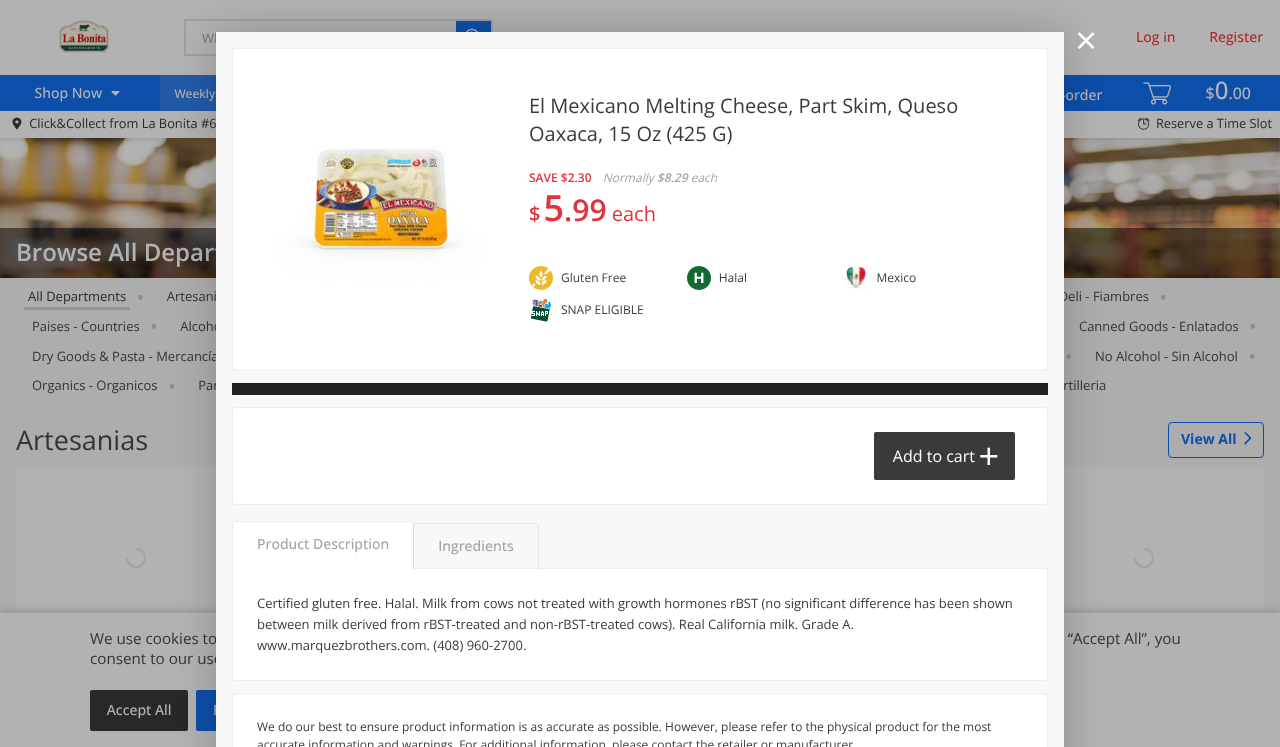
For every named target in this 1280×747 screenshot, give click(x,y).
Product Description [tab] (323, 544)
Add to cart (934, 456)
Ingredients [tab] (475, 546)
